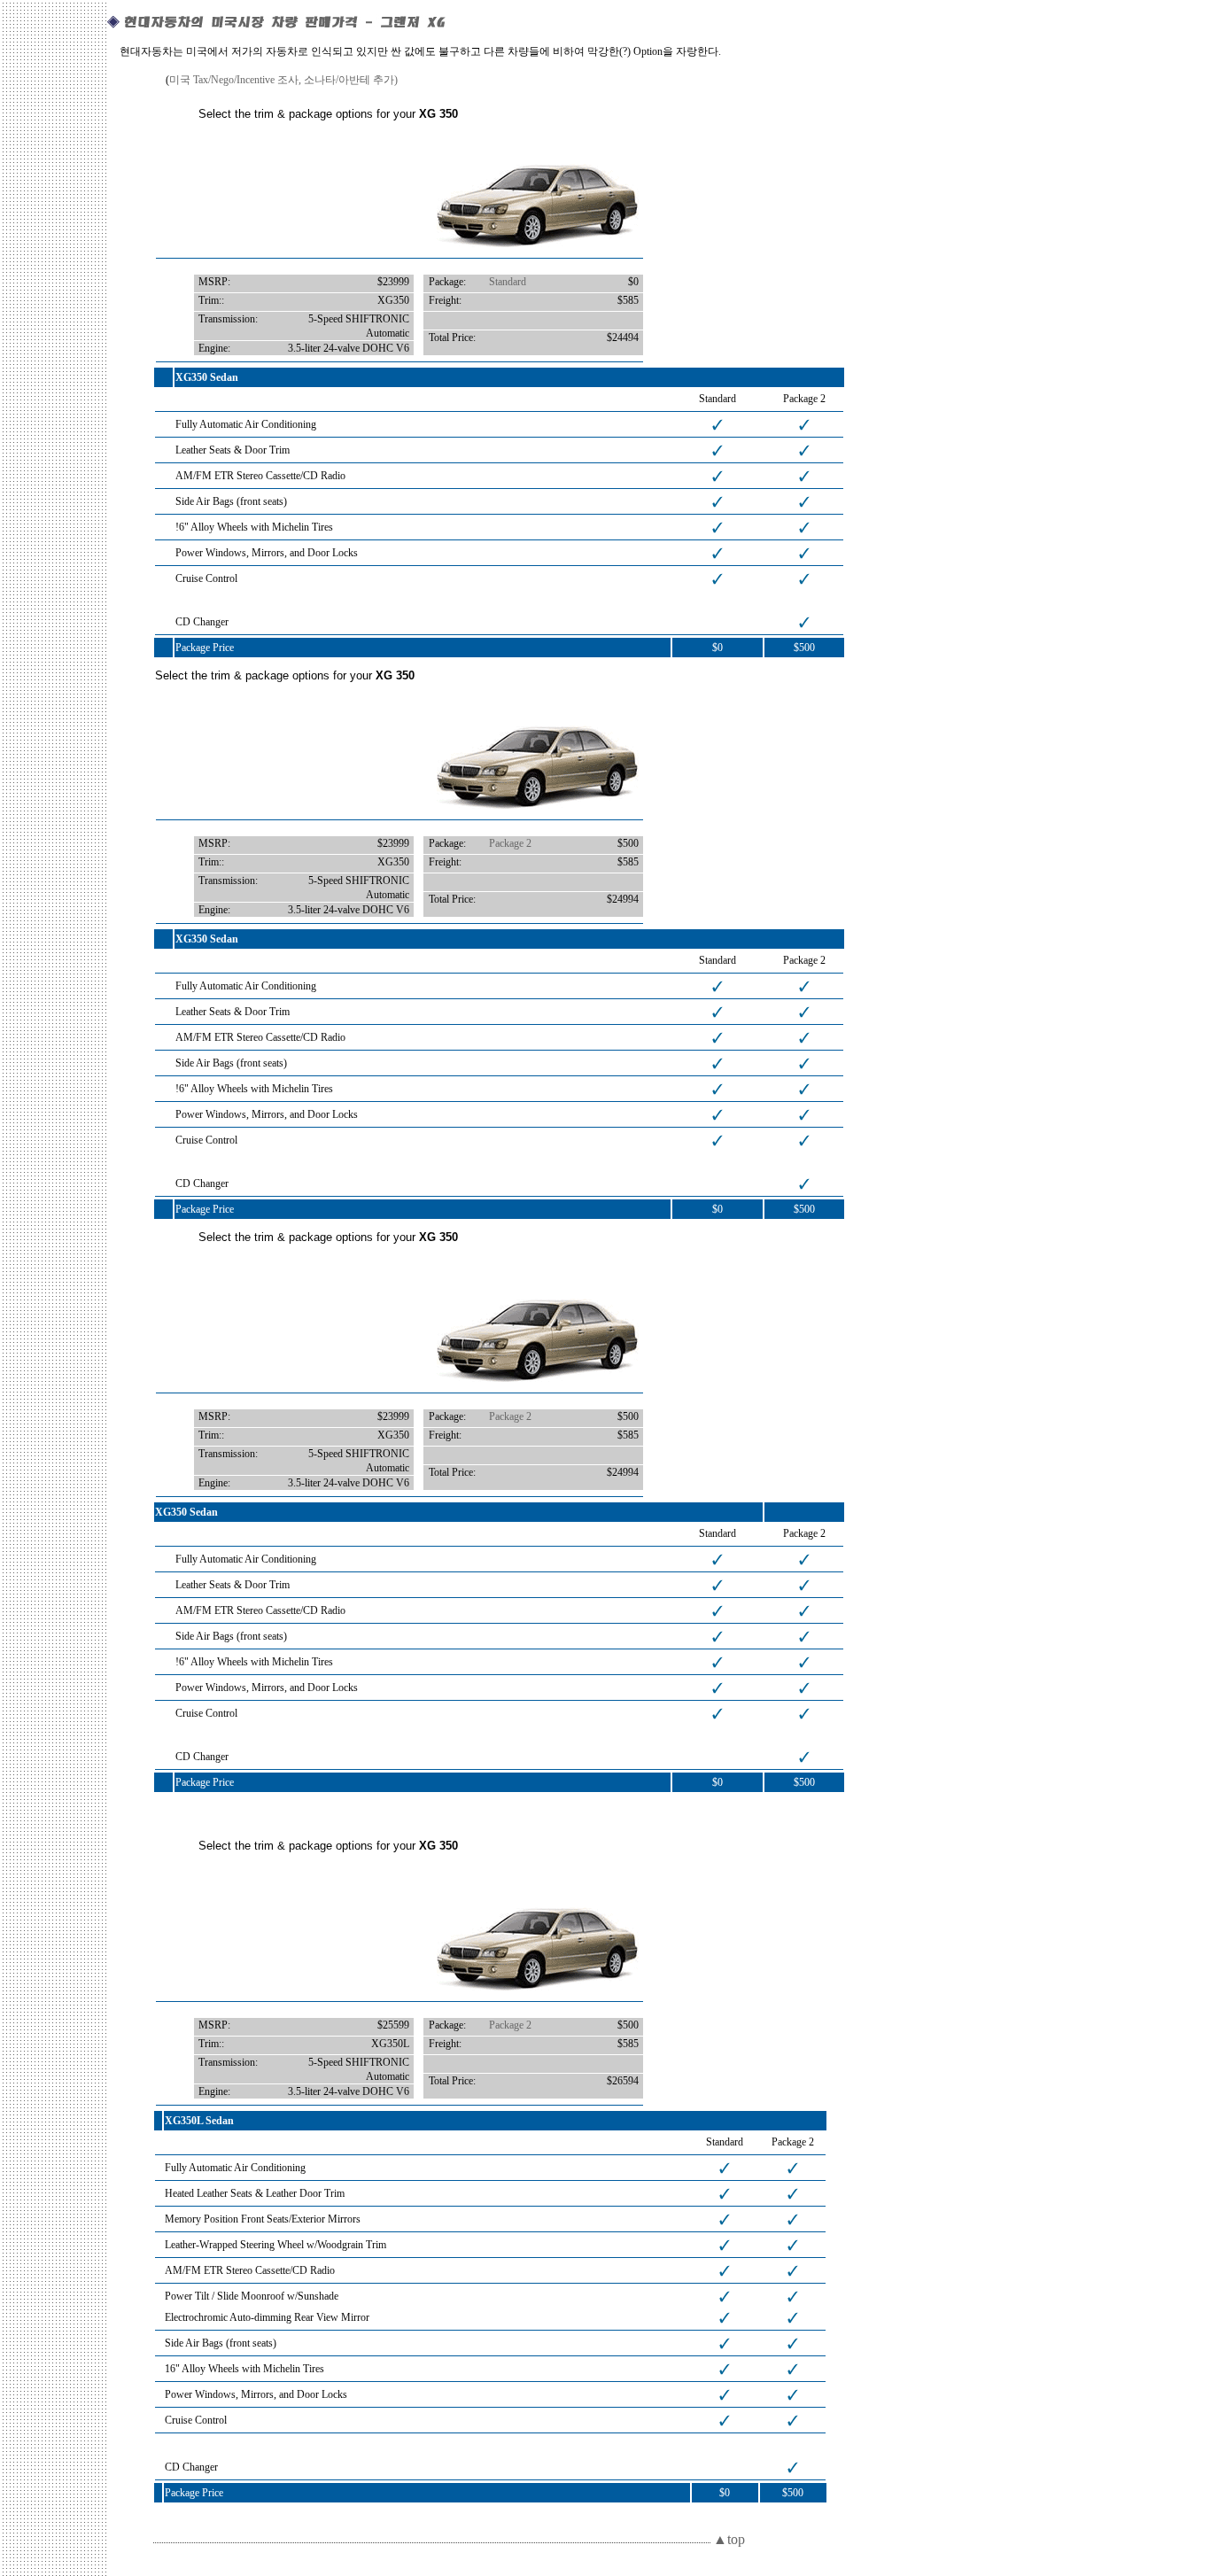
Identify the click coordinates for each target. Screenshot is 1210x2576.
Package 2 (510, 843)
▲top (729, 2539)
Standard (508, 282)
